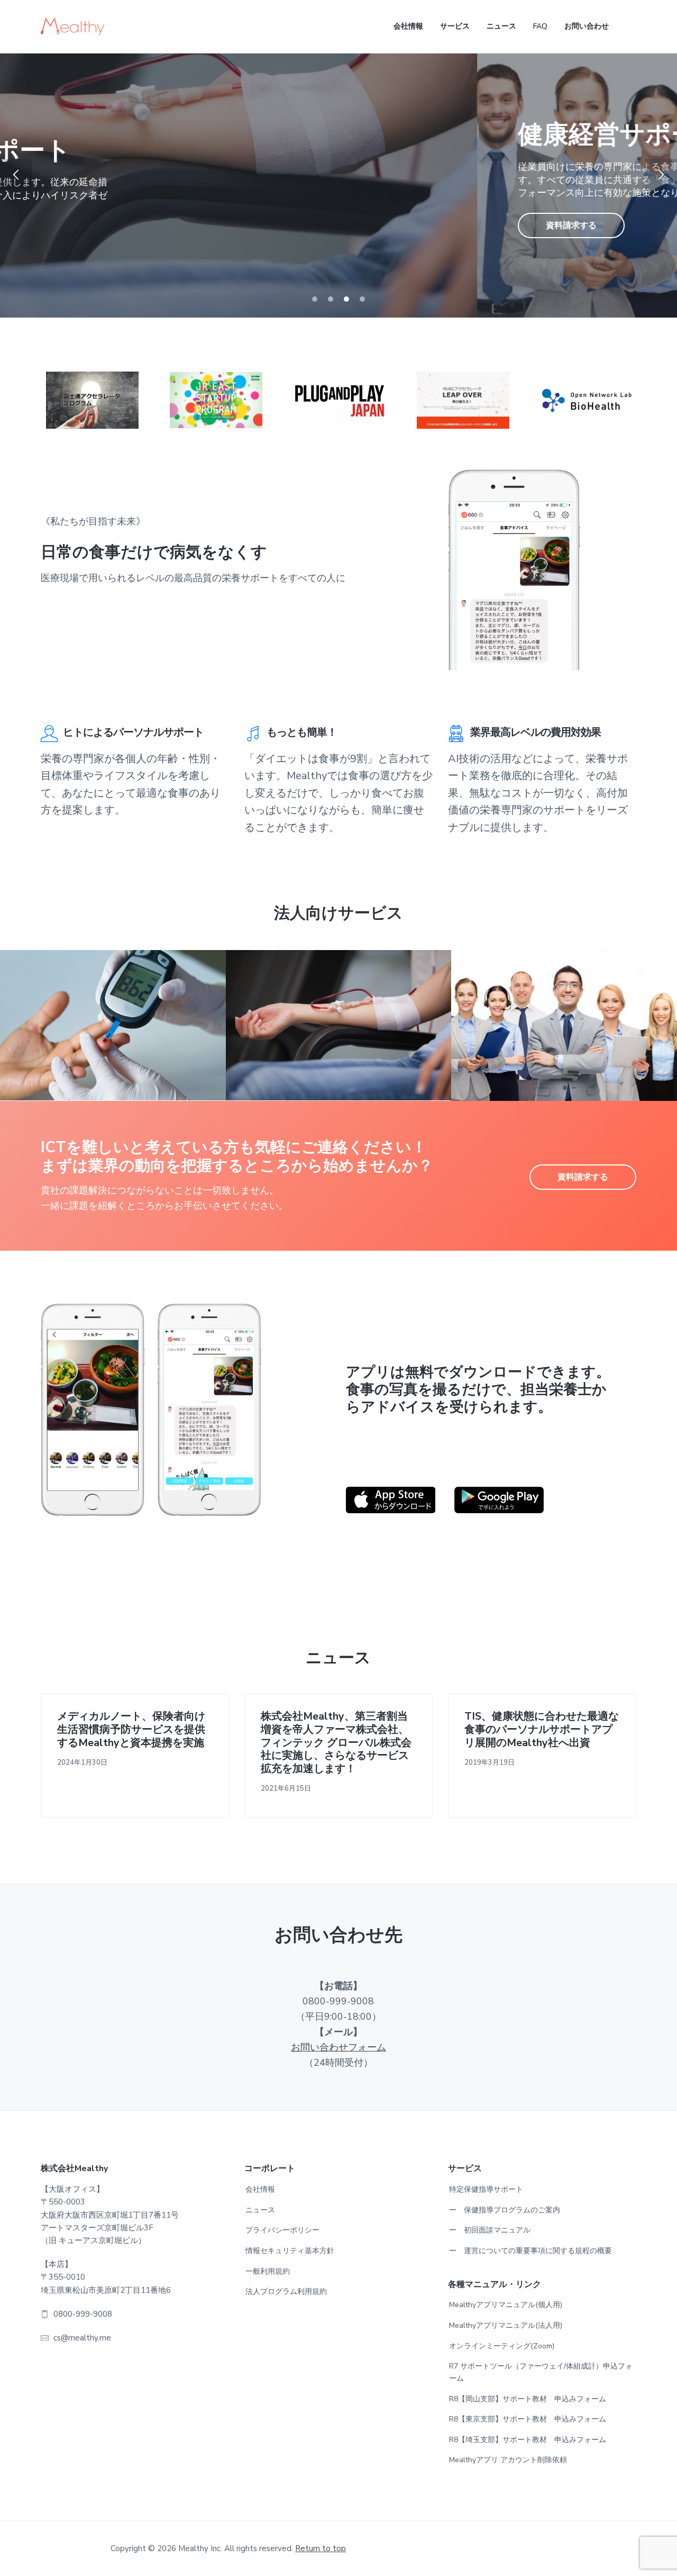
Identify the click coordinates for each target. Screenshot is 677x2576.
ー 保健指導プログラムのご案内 (505, 2210)
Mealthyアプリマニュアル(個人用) (506, 2305)
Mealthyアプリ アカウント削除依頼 (508, 2460)
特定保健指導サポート (486, 2189)
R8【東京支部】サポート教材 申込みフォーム (528, 2419)
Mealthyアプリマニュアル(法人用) (506, 2325)
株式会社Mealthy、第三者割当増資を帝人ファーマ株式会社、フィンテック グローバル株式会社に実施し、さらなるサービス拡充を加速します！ (336, 1743)
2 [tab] (331, 299)
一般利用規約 (268, 2271)
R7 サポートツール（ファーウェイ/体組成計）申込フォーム (541, 2372)
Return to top (321, 2548)
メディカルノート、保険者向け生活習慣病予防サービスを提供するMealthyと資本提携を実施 (131, 1730)
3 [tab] (346, 299)
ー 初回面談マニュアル (490, 2230)
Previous (16, 175)
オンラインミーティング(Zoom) (502, 2346)
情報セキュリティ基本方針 (290, 2251)
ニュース (260, 2210)
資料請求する (94, 225)
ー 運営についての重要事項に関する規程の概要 (530, 2251)
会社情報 (260, 2189)
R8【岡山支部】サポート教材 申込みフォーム (528, 2399)
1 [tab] (315, 299)
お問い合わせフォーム (338, 2047)
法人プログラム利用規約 (286, 2292)
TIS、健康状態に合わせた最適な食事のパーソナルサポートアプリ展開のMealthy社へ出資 (542, 1730)
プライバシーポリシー (282, 2230)
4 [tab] (362, 299)
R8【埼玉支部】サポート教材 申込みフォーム (528, 2440)
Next (661, 175)
